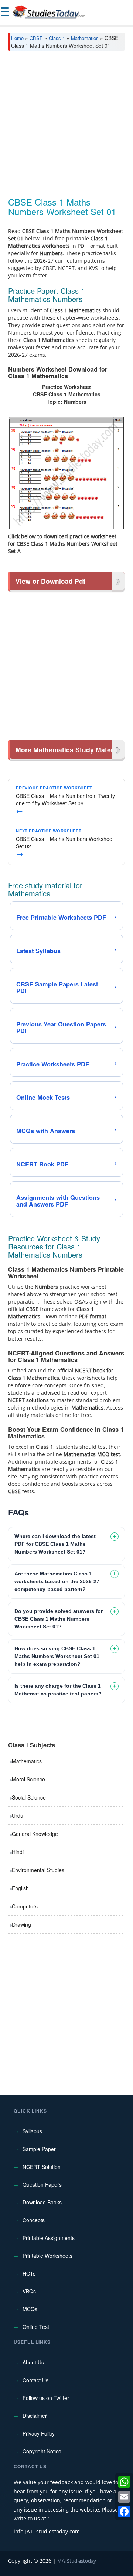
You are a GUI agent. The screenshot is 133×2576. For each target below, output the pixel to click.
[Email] (124, 2497)
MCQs (30, 2309)
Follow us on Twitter (46, 2398)
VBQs (29, 2291)
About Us (33, 2362)
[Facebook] (124, 2512)
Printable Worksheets (47, 2256)
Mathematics (85, 38)
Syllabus (32, 2131)
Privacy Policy (39, 2433)
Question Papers (42, 2184)
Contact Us (35, 2380)
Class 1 (57, 38)
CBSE (36, 38)
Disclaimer (35, 2416)
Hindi (18, 1852)
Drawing (21, 1924)
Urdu (18, 1815)
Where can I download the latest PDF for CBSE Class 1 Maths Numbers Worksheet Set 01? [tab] (55, 1544)
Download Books (42, 2202)
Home (17, 38)
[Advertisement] (66, 127)
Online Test (36, 2327)
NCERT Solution (42, 2167)
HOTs (29, 2273)
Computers (25, 1906)
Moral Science (28, 1779)
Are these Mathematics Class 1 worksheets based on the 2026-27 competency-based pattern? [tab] (57, 1581)
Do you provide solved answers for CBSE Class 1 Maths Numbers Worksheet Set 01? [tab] (59, 1619)
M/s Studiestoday (77, 2561)
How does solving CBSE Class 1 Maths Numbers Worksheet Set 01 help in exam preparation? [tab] (57, 1656)
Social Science (29, 1797)
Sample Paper (39, 2149)
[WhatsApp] (124, 2482)
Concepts (34, 2220)
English (20, 1888)
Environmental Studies (38, 1870)
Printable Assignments (49, 2238)
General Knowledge (35, 1834)
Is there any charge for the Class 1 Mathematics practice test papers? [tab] (58, 1690)
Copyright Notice (42, 2451)
